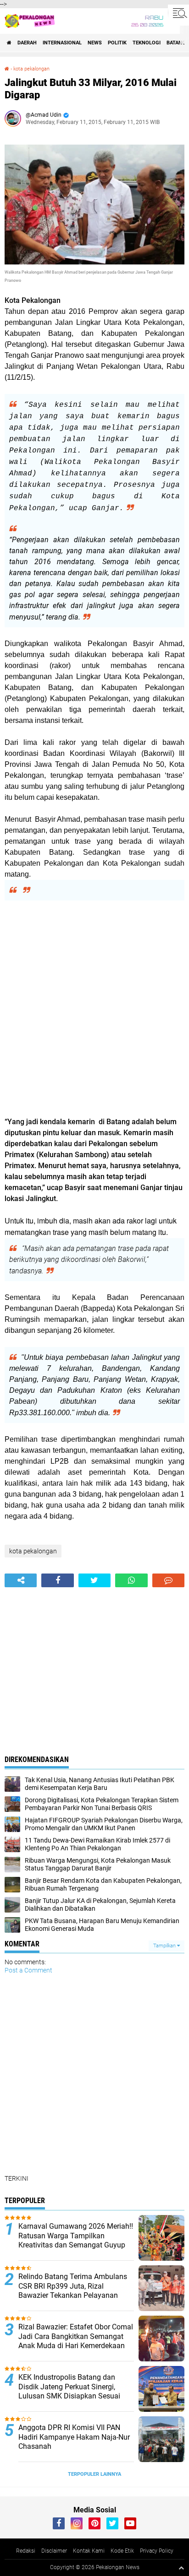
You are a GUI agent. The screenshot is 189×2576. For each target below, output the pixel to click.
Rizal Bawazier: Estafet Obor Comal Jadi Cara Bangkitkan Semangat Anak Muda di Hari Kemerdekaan (76, 2336)
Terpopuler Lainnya (94, 2474)
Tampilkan (165, 1946)
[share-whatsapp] (131, 1580)
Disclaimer (54, 2551)
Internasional (62, 43)
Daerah (27, 43)
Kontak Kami (89, 2551)
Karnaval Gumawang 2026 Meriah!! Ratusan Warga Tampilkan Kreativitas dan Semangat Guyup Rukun (76, 2240)
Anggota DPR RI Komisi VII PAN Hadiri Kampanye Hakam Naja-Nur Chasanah (74, 2437)
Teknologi (147, 43)
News (95, 43)
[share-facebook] (57, 1580)
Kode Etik (122, 2551)
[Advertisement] (94, 1008)
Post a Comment (28, 1970)
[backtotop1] (181, 2568)
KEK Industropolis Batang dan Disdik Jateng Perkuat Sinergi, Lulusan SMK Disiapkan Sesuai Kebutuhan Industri (69, 2391)
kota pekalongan (31, 69)
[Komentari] (168, 1580)
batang (176, 43)
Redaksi (26, 2551)
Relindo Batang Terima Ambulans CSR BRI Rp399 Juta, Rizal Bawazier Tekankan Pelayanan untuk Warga (73, 2291)
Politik (117, 43)
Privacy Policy (157, 2551)
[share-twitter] (94, 1580)
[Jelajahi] (178, 13)
